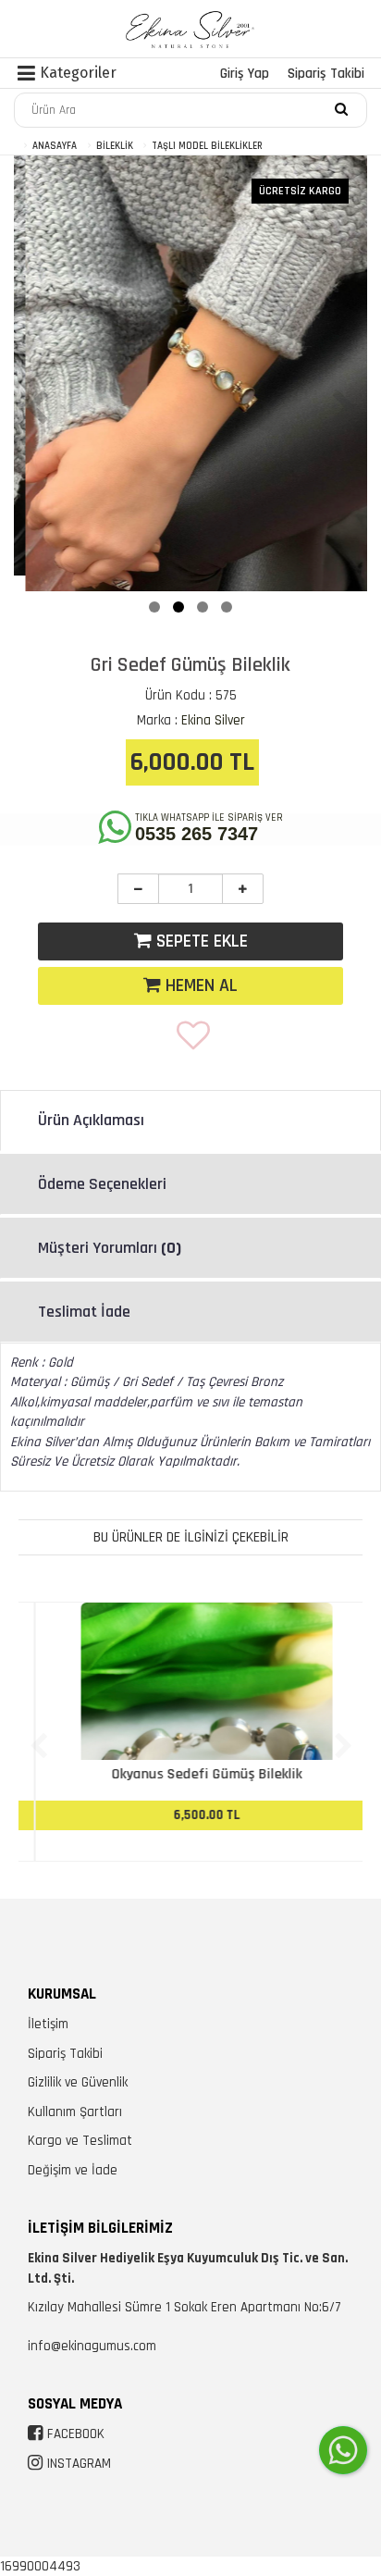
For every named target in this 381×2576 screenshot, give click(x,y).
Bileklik (115, 146)
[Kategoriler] (26, 76)
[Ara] (341, 108)
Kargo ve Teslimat (80, 2141)
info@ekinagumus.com (92, 2346)
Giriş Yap (245, 74)
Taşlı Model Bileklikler (207, 146)
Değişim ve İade (73, 2170)
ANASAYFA (55, 146)
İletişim (48, 2024)
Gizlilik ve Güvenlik (78, 2082)
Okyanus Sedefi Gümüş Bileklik (190, 1774)
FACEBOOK (76, 2434)
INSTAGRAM (79, 2464)
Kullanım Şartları (75, 2112)
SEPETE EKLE (200, 941)
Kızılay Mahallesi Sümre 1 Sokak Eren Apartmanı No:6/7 (184, 2307)
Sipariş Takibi (326, 74)
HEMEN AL (199, 985)
